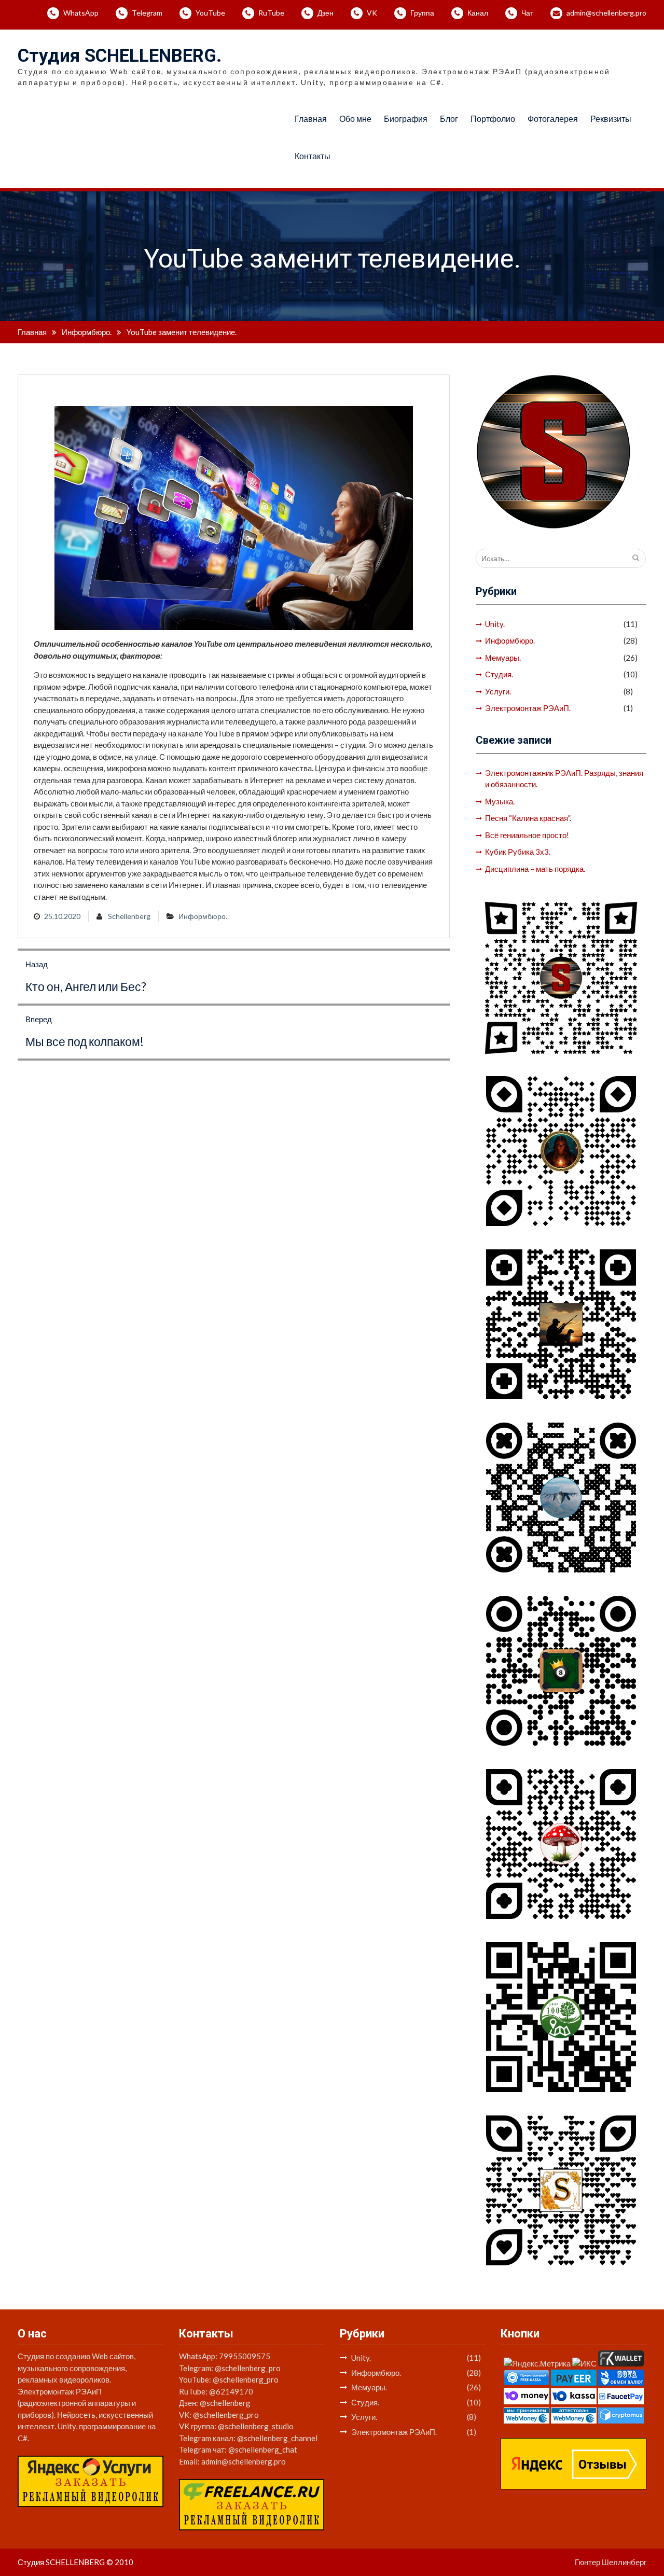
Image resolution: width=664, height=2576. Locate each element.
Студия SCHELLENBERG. (120, 56)
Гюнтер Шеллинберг (611, 2562)
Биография (406, 119)
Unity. (495, 624)
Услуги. (498, 691)
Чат (527, 13)
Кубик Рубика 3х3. (518, 852)
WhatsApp (81, 13)
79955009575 (245, 2356)
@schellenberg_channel (277, 2438)
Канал (478, 13)
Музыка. (500, 801)
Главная (311, 119)
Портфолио (493, 119)
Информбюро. (203, 916)
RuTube (271, 13)
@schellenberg (225, 2403)
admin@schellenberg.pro (606, 13)
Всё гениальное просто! (527, 835)
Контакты (313, 156)
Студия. (499, 674)
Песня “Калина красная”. (528, 818)
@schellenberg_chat (263, 2449)
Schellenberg (129, 916)
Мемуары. (503, 658)
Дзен (326, 13)
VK (372, 13)
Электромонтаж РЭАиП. (528, 708)
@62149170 (231, 2391)
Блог (449, 119)
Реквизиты (611, 119)
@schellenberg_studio (256, 2426)
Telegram (147, 13)
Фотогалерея (553, 119)
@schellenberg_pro (248, 2368)
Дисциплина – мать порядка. (535, 869)
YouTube (210, 13)
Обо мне (355, 119)
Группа (422, 13)
